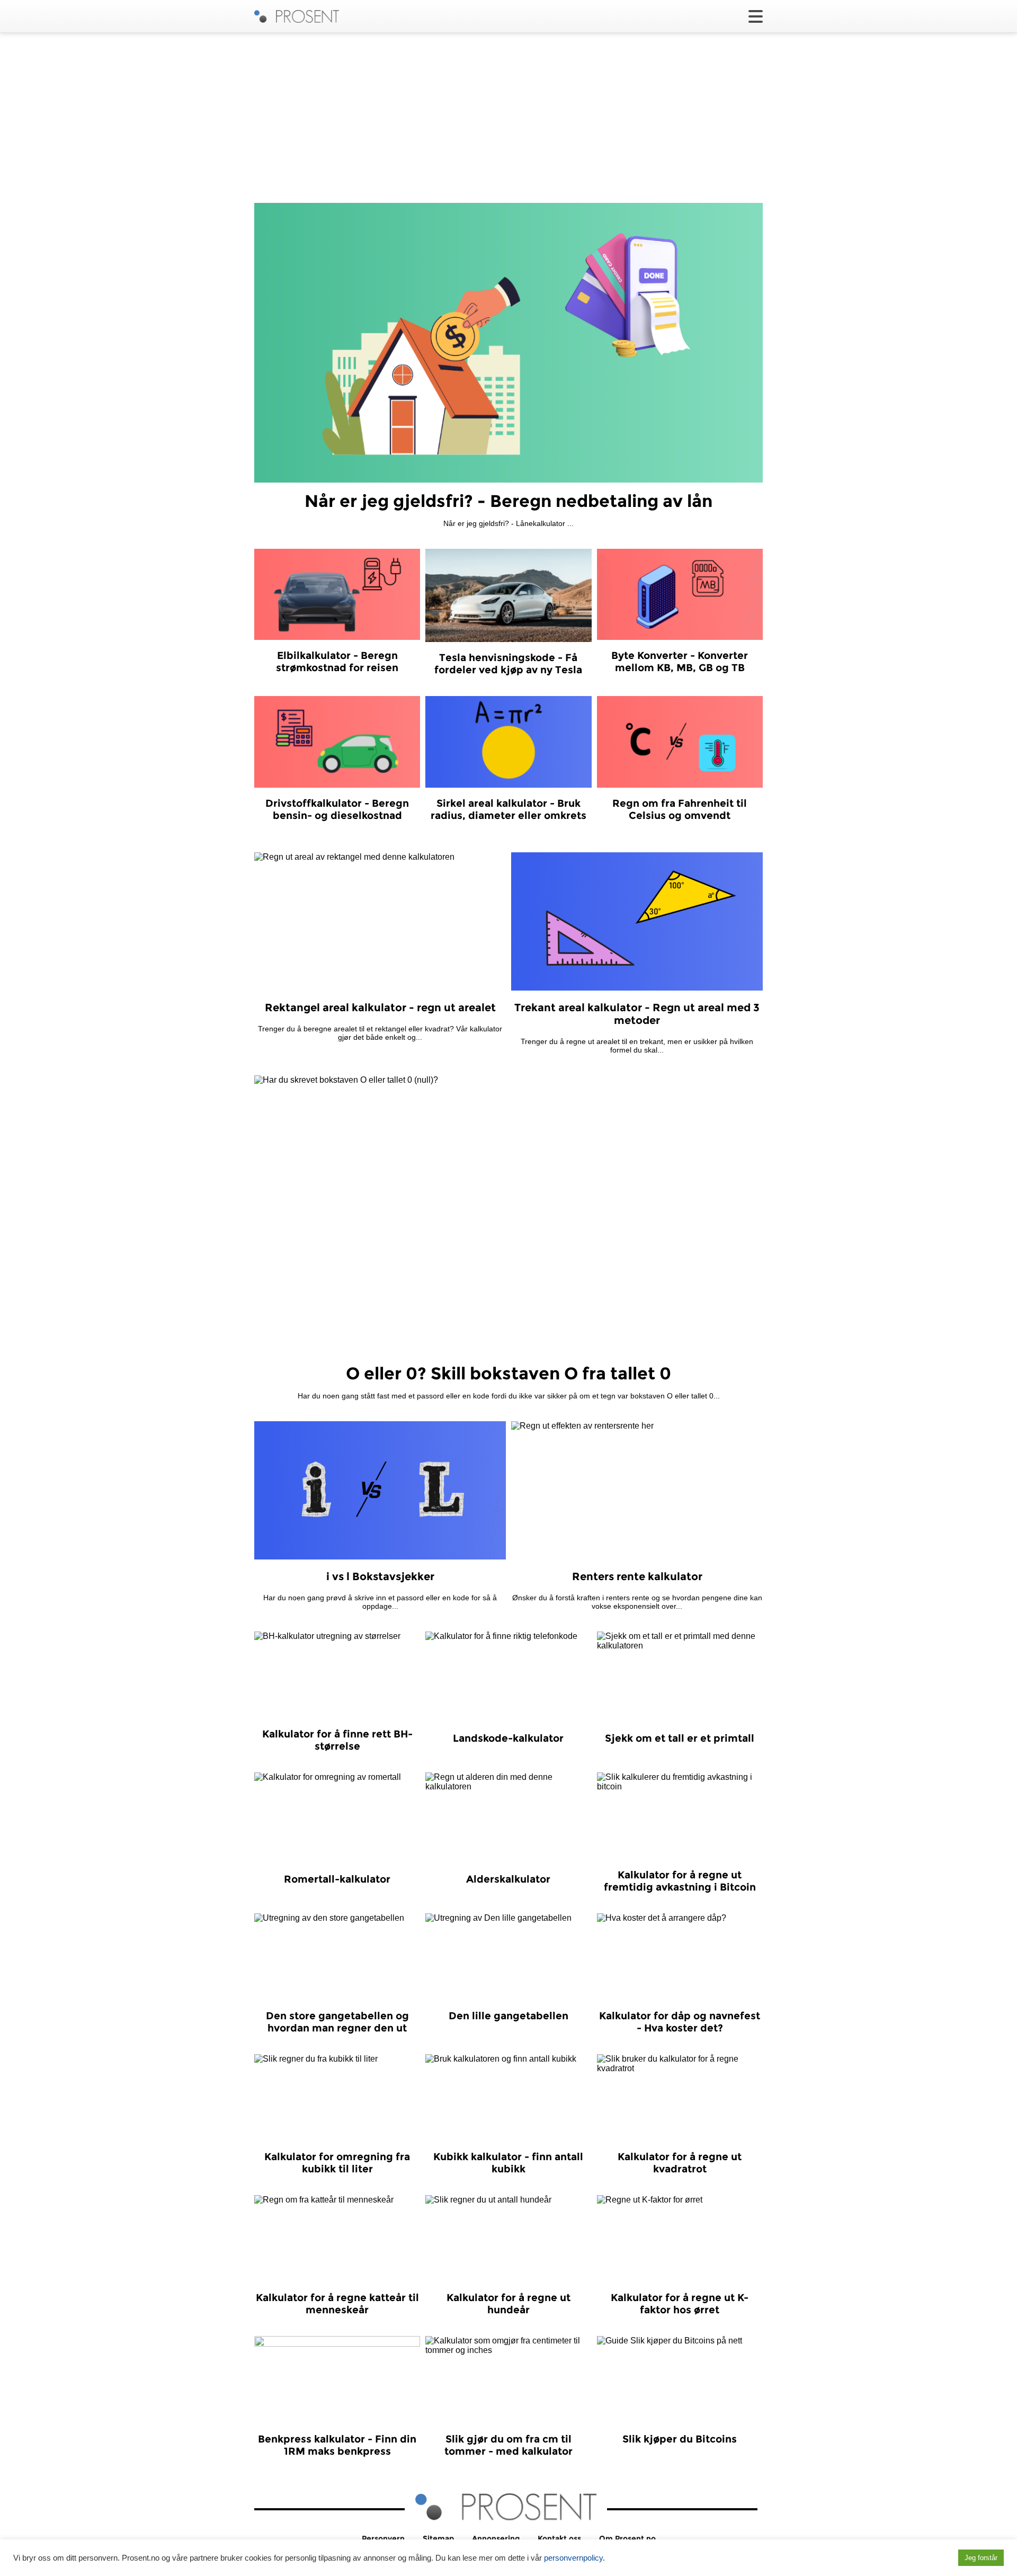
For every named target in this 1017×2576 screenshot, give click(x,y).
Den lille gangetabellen (508, 2016)
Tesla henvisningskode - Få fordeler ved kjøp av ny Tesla (508, 664)
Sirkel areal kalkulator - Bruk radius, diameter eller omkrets (508, 809)
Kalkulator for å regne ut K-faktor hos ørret (680, 2304)
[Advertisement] (508, 118)
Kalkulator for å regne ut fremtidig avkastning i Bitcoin (680, 1881)
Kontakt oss (559, 2538)
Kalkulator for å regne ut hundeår (508, 2304)
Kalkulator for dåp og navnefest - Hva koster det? (680, 2022)
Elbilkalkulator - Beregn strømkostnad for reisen (337, 662)
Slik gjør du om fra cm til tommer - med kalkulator (508, 2445)
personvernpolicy (573, 2558)
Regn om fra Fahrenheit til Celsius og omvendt (680, 809)
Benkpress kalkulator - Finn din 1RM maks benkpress (337, 2445)
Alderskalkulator (508, 1879)
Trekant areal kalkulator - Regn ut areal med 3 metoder (637, 1014)
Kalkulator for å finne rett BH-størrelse (337, 1740)
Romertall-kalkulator (337, 1879)
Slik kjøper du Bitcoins (680, 2439)
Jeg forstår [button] (981, 2558)
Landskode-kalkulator (508, 1738)
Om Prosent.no (627, 2538)
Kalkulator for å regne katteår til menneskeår (337, 2304)
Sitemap (438, 2538)
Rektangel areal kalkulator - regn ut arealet (380, 1008)
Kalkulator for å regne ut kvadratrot (680, 2163)
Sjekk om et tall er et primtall (680, 1738)
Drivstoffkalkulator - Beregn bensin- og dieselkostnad (337, 809)
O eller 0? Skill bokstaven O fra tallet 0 (508, 1373)
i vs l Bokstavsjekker (380, 1576)
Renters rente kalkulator (637, 1576)
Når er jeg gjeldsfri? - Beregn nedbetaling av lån (508, 501)
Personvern (383, 2538)
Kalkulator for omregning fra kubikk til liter (337, 2163)
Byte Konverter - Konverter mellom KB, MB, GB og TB (680, 662)
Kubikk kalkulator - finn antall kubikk (508, 2163)
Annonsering (496, 2538)
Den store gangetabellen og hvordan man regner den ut (337, 2022)
